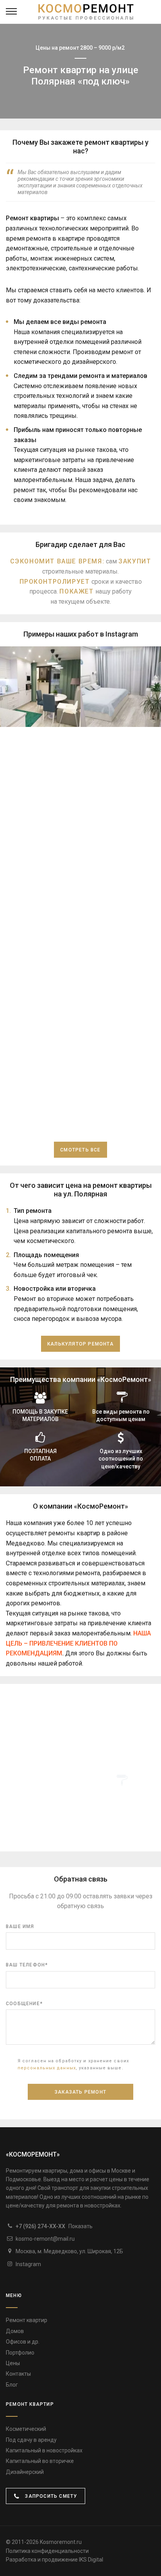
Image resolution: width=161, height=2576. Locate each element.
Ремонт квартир (27, 2320)
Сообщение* (24, 2004)
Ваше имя (20, 1927)
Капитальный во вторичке (40, 2461)
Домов (15, 2331)
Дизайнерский (25, 2472)
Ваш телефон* (27, 1965)
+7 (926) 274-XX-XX (54, 2226)
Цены (13, 2363)
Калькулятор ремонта (80, 1344)
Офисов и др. (23, 2342)
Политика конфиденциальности (47, 2551)
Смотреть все (80, 1150)
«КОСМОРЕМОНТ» (33, 2154)
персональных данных (47, 2068)
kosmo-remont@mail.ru (45, 2239)
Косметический (26, 2429)
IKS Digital (91, 2560)
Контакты (18, 2374)
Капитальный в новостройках (44, 2450)
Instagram (28, 2264)
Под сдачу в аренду (31, 2440)
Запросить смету (50, 2496)
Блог (12, 2385)
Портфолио (20, 2353)
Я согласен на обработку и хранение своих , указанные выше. (73, 2064)
